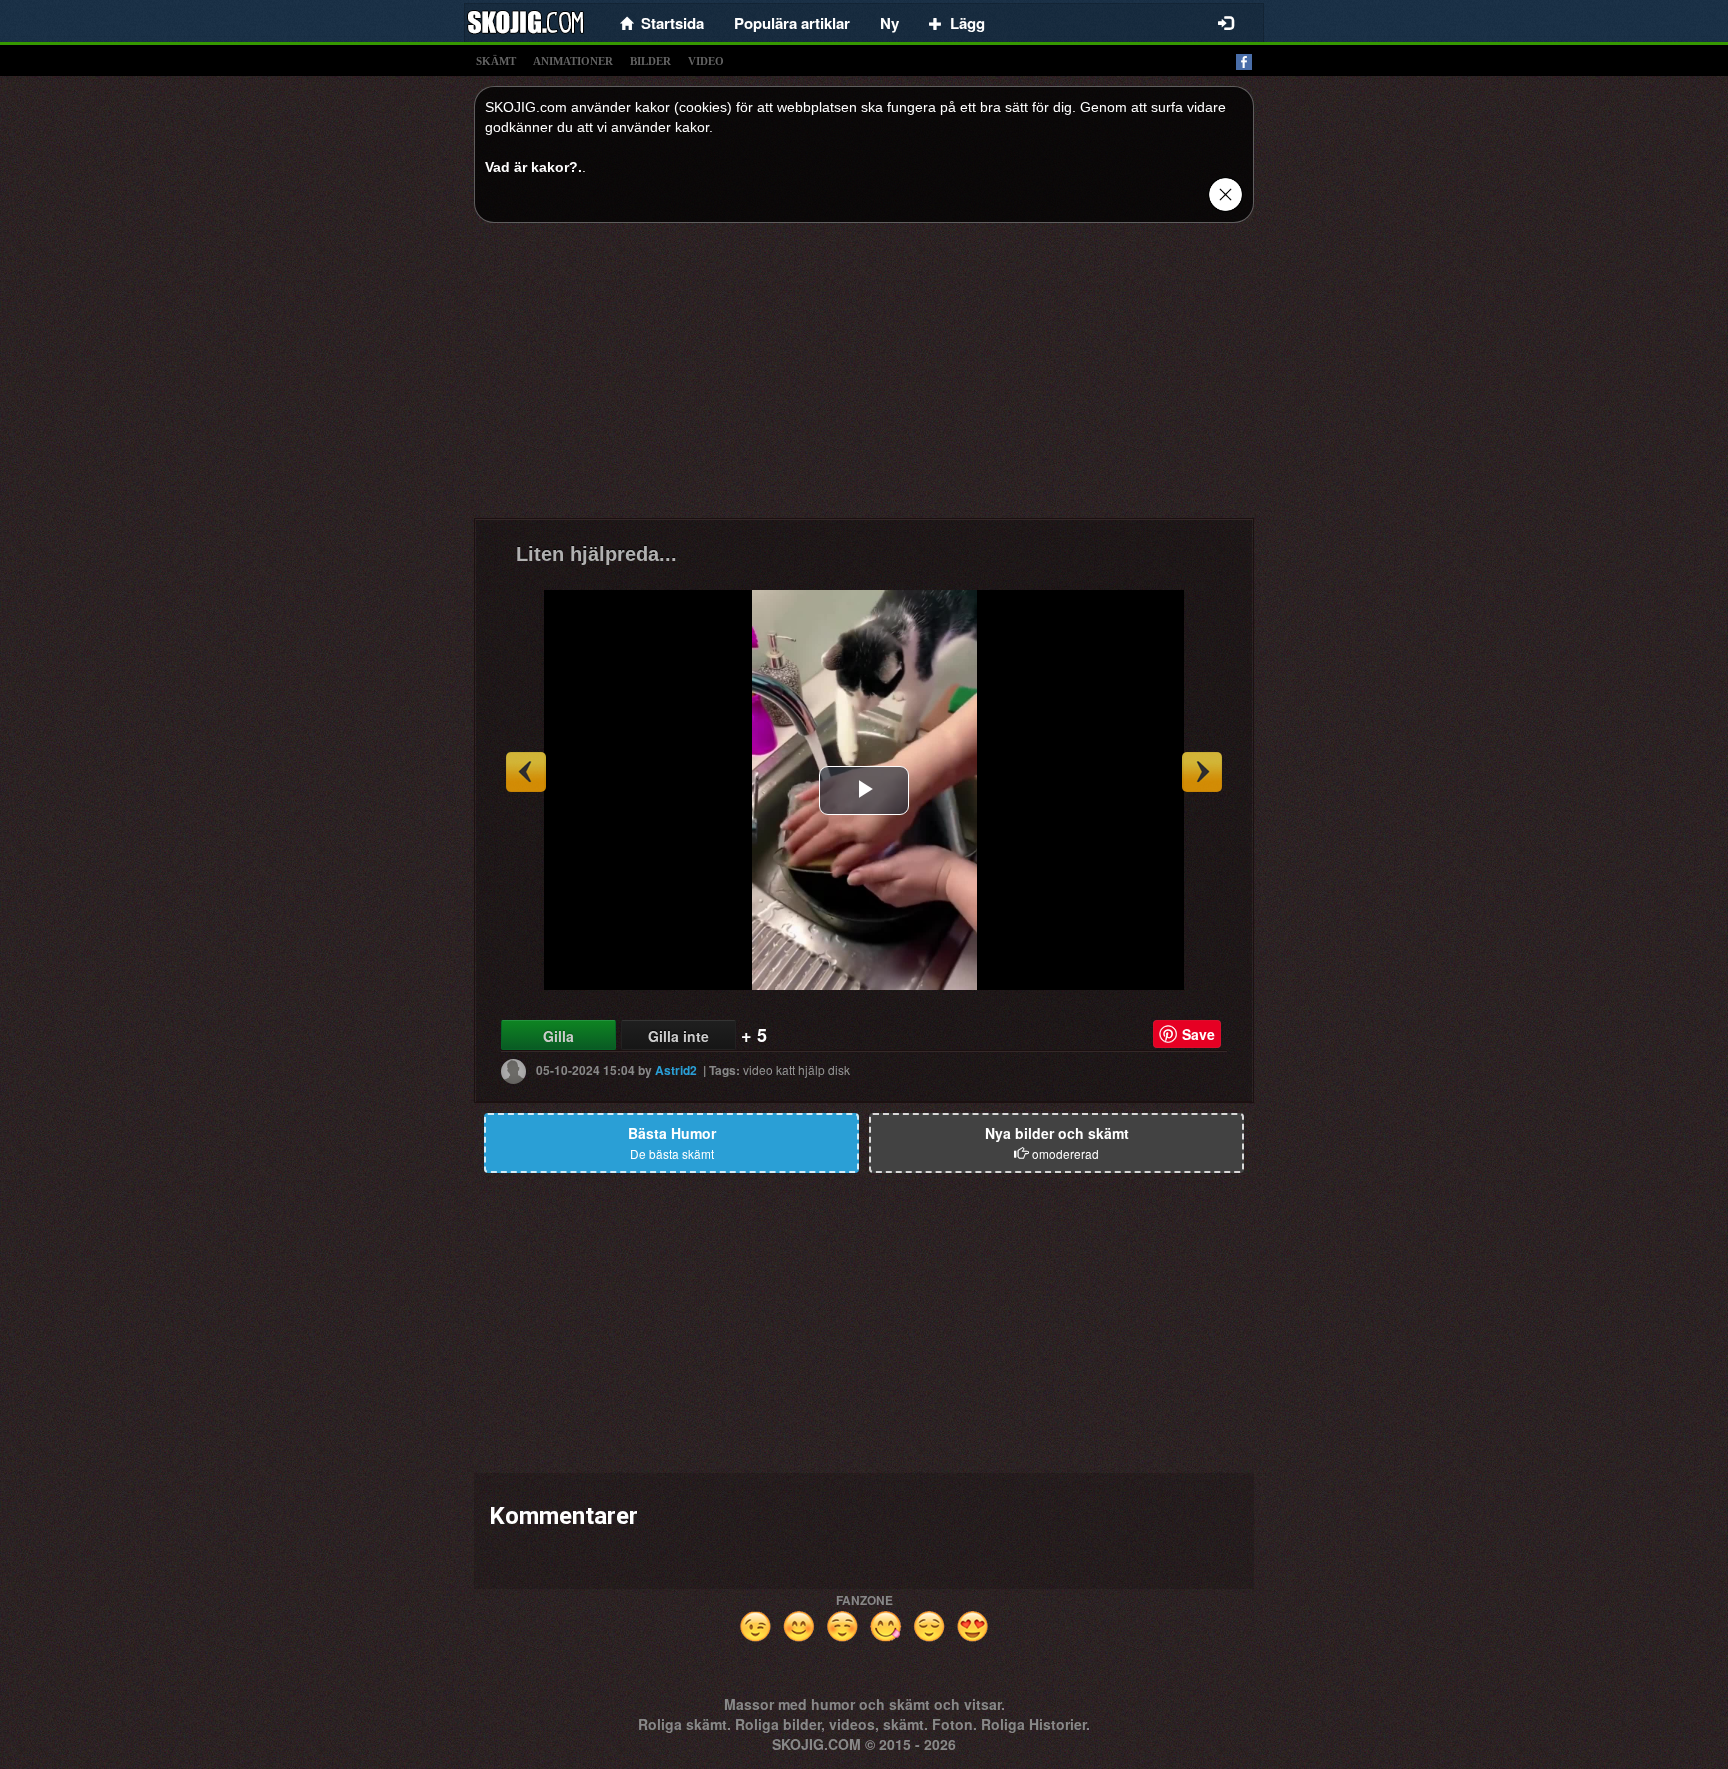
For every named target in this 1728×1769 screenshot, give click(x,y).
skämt (496, 61)
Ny (889, 23)
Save (1198, 1034)
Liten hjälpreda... (596, 554)
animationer (573, 61)
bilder (650, 61)
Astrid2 (676, 1070)
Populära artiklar (792, 23)
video (706, 61)
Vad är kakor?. (533, 167)
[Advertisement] (864, 378)
